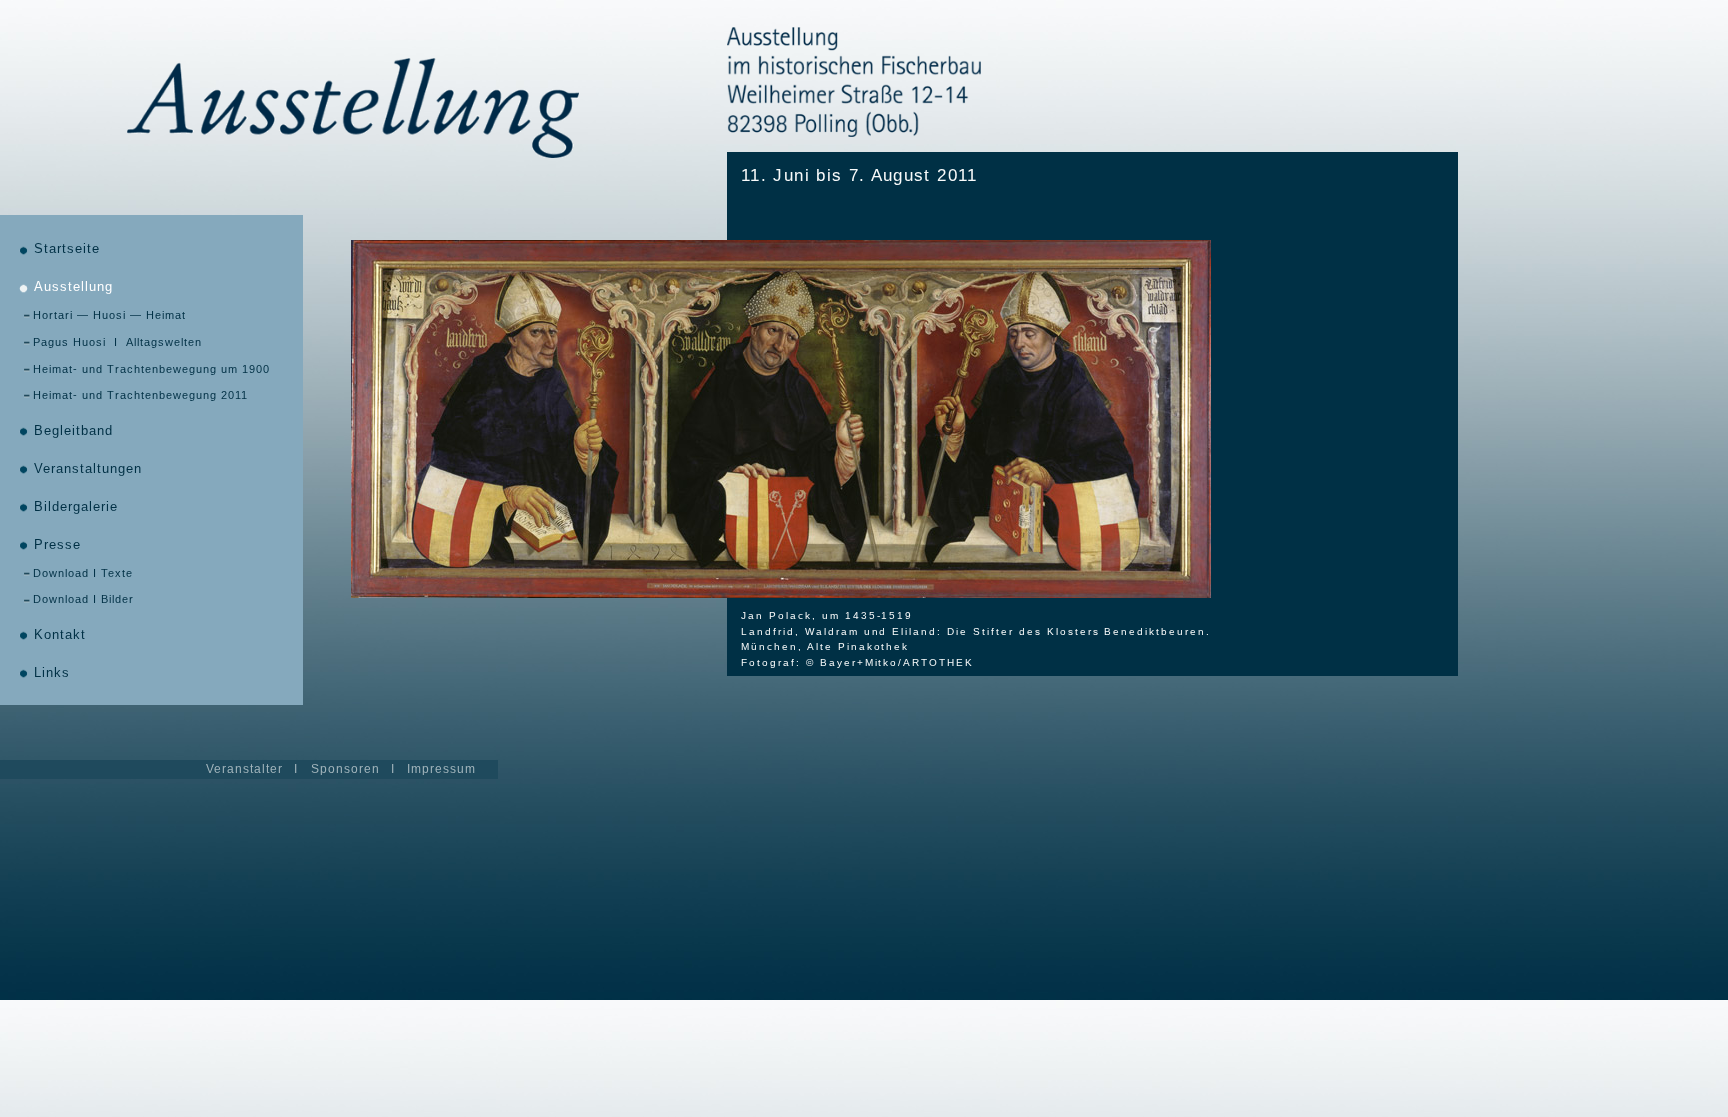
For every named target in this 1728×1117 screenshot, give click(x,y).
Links (52, 673)
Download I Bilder (83, 599)
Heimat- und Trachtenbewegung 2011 (140, 395)
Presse (57, 545)
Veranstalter (244, 769)
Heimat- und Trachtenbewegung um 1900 (151, 369)
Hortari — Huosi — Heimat (109, 315)
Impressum (441, 769)
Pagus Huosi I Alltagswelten (117, 342)
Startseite (67, 249)
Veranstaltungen (88, 469)
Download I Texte (83, 573)
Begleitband (73, 431)
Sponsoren (345, 769)
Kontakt (60, 635)
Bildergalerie (76, 507)
